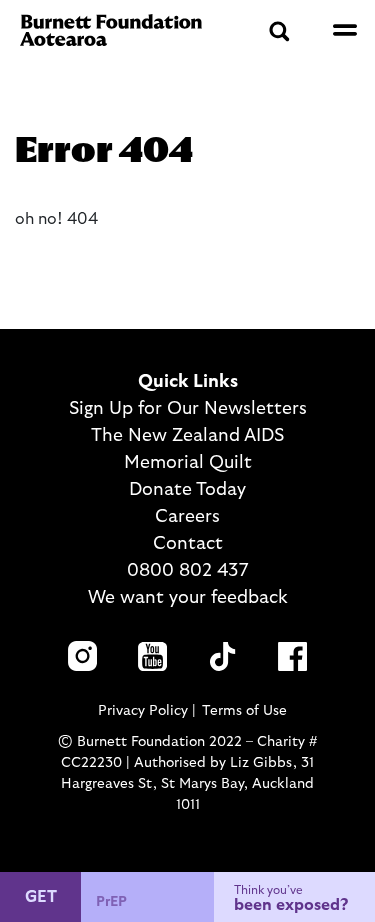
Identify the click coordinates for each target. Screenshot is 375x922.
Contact (188, 544)
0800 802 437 (187, 571)
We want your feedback (188, 598)
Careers (187, 517)
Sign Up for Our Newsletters (188, 409)
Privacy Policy (143, 711)
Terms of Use (244, 711)
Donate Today (187, 490)
